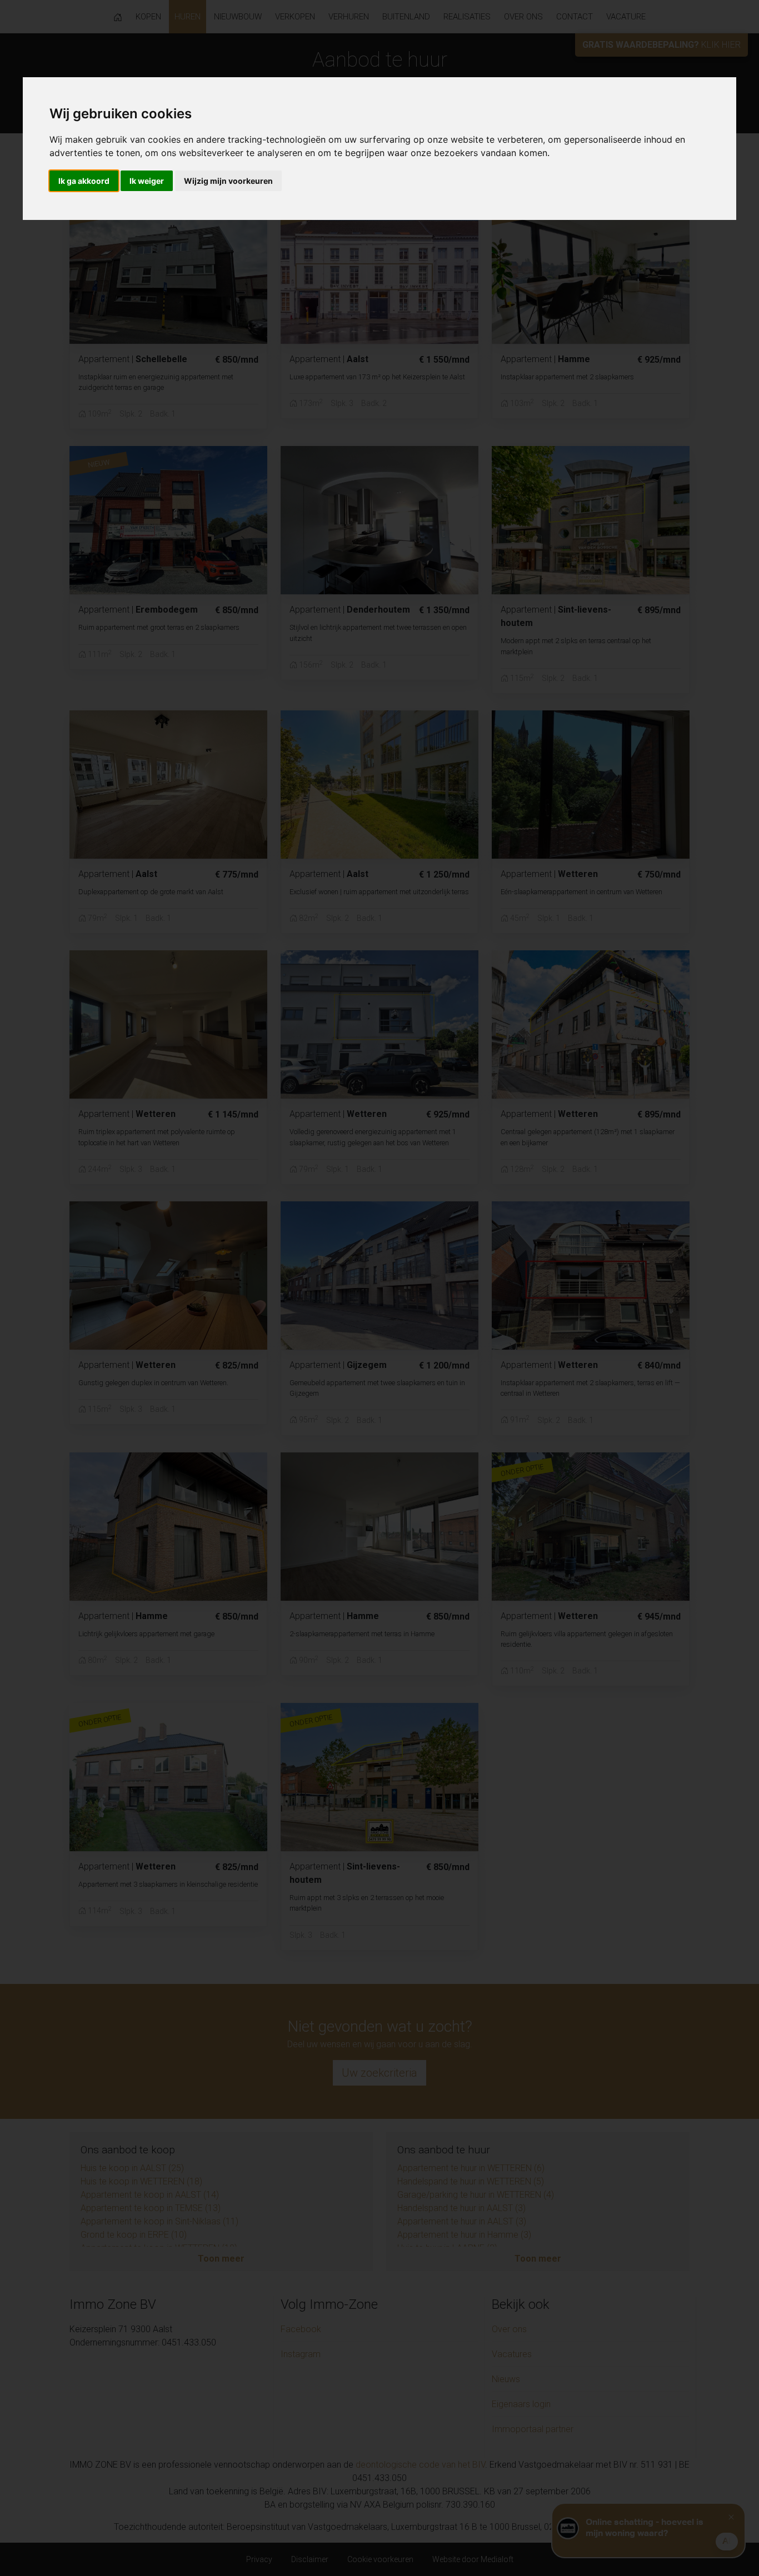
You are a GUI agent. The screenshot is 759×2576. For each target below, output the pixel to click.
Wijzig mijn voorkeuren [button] (228, 181)
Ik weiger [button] (147, 181)
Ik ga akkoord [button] (84, 181)
